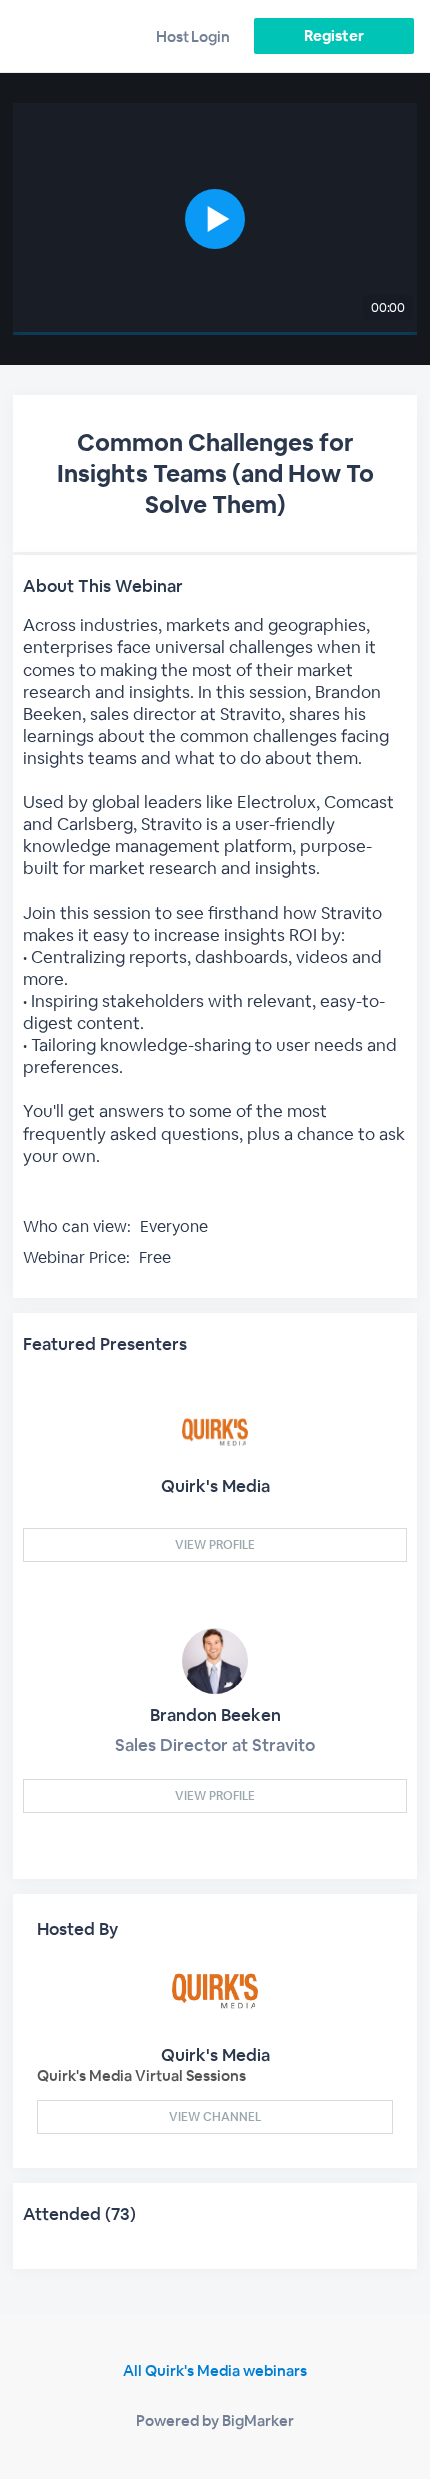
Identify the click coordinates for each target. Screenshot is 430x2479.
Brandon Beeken (215, 1715)
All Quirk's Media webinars (215, 2370)
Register (333, 35)
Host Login (193, 36)
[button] (215, 219)
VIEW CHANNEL (215, 2117)
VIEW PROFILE (215, 1545)
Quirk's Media (215, 1486)
